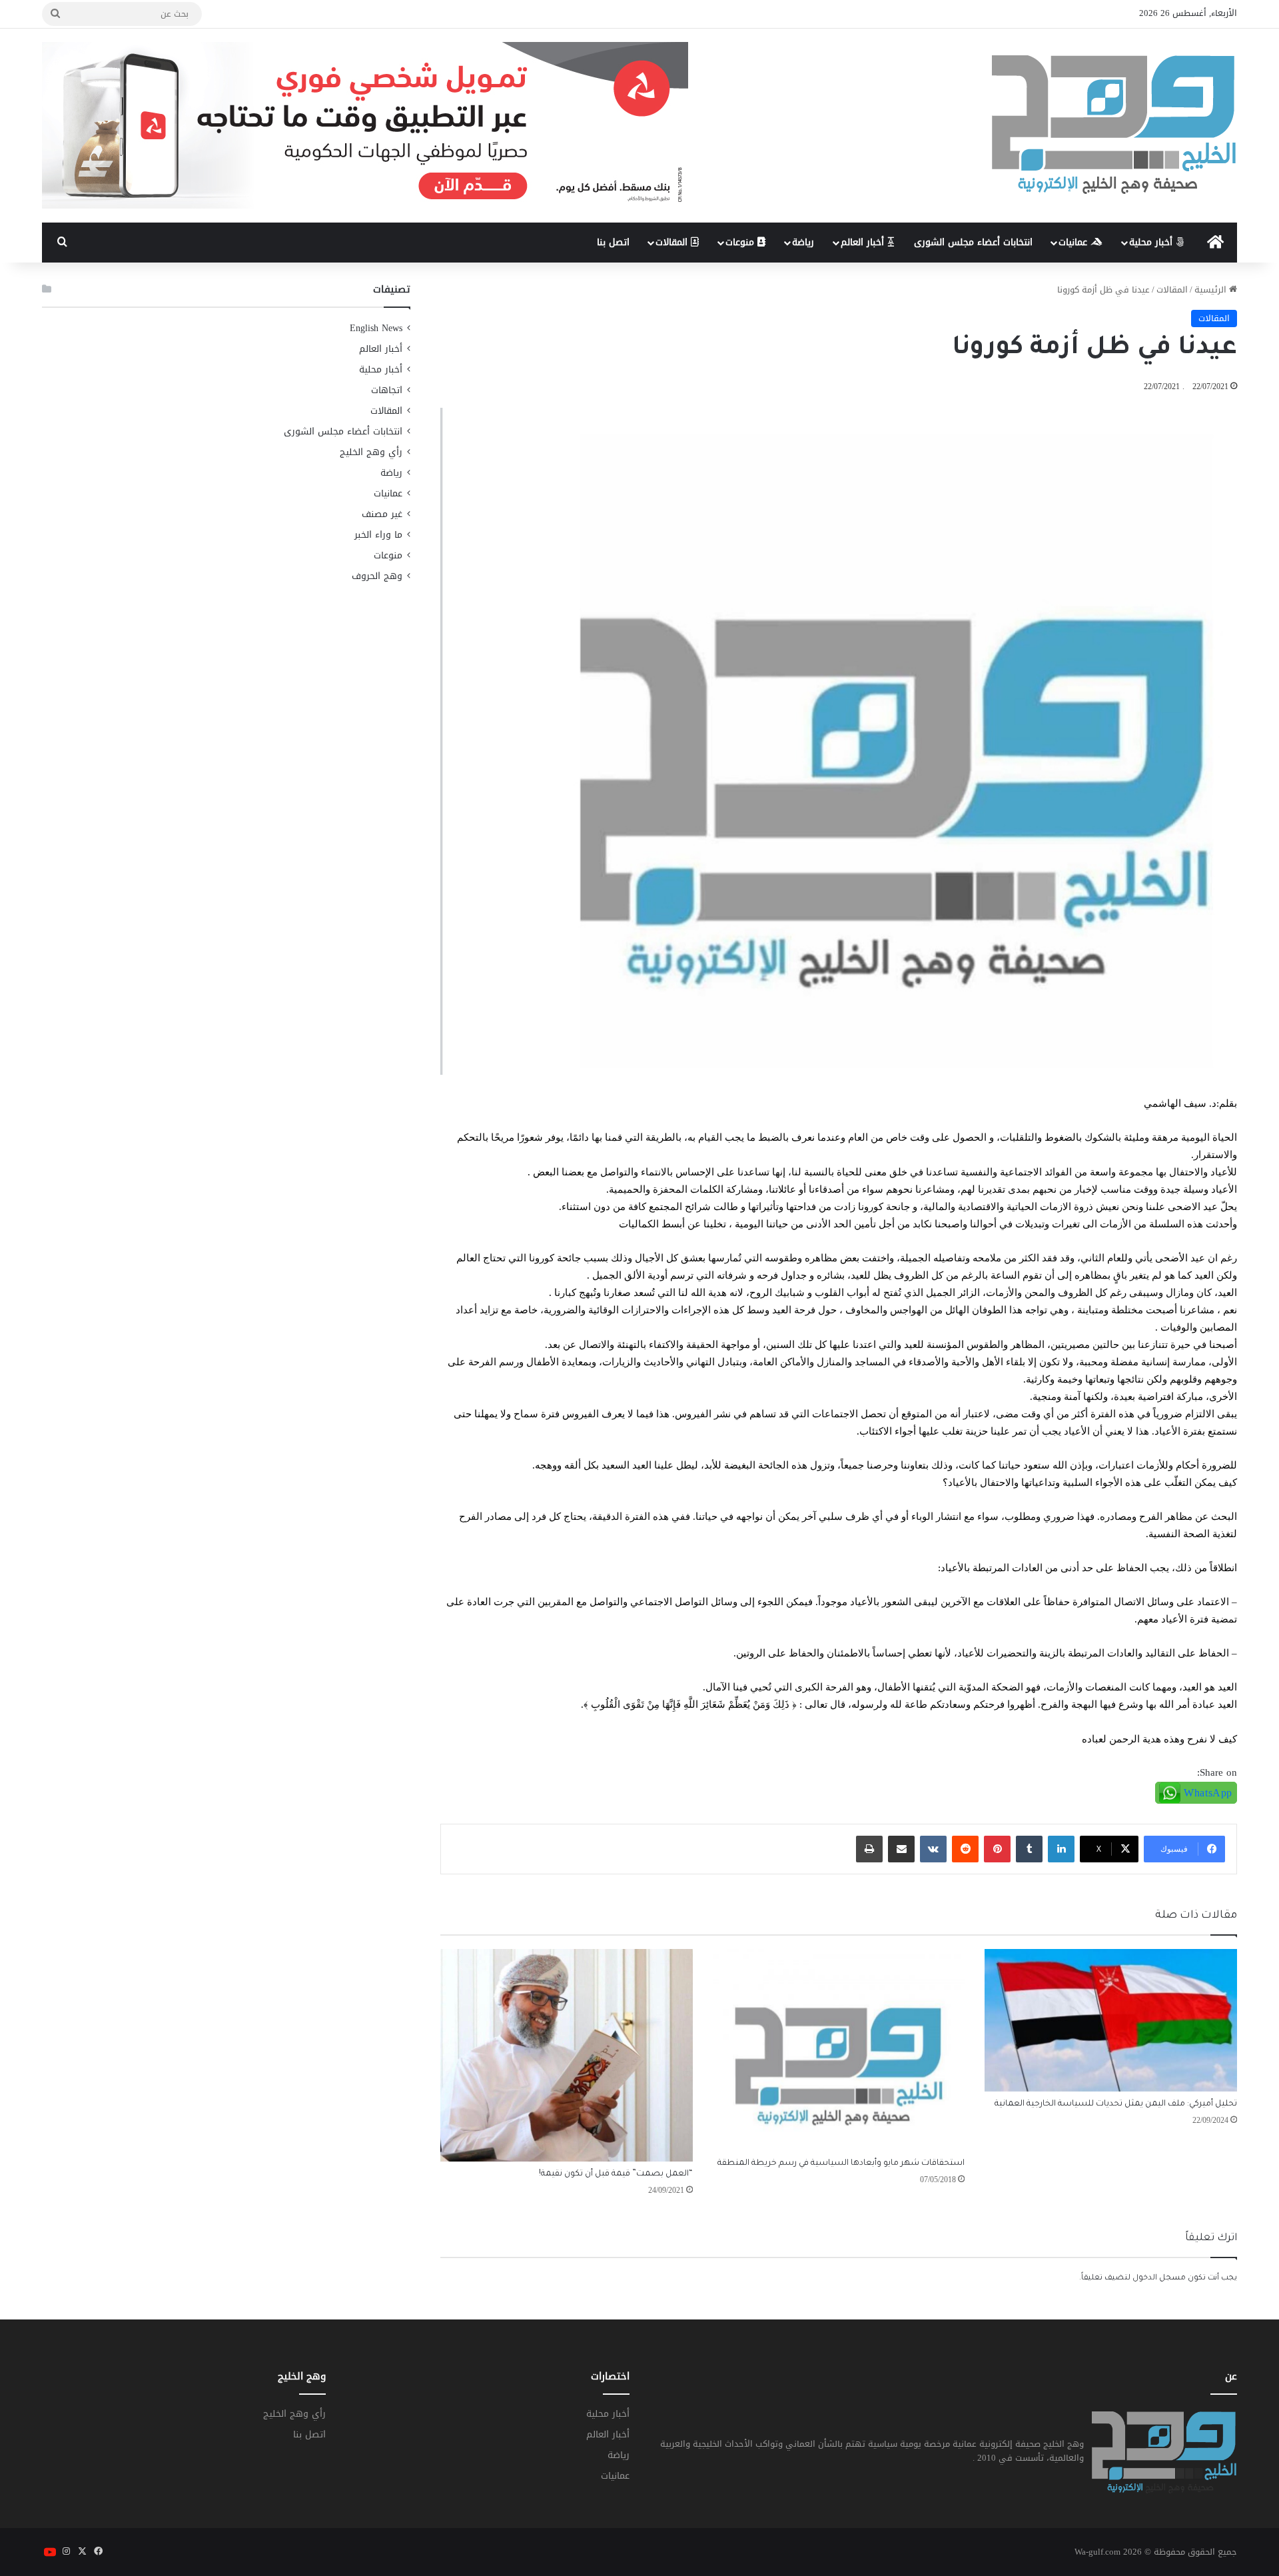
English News (376, 328)
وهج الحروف (377, 576)
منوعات (741, 242)
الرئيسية (1212, 290)
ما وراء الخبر (378, 535)
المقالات (673, 242)
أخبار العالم (864, 242)
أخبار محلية (1152, 242)
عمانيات (1074, 242)
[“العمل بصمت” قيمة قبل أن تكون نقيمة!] (567, 2055)
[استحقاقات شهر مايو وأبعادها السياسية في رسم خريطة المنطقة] (839, 2050)
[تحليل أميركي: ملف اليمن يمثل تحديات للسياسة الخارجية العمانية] (1111, 2020)
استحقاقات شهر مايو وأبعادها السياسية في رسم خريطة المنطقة (841, 2164)
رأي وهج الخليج (371, 452)
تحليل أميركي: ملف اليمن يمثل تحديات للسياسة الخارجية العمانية (1116, 2104)
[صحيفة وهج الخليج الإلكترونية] (1114, 126)
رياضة (803, 242)
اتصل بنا (613, 242)
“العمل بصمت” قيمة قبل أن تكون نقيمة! (616, 2174)
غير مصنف (382, 514)
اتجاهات (387, 390)
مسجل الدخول (1159, 2278)
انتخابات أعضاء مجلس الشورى (973, 242)
